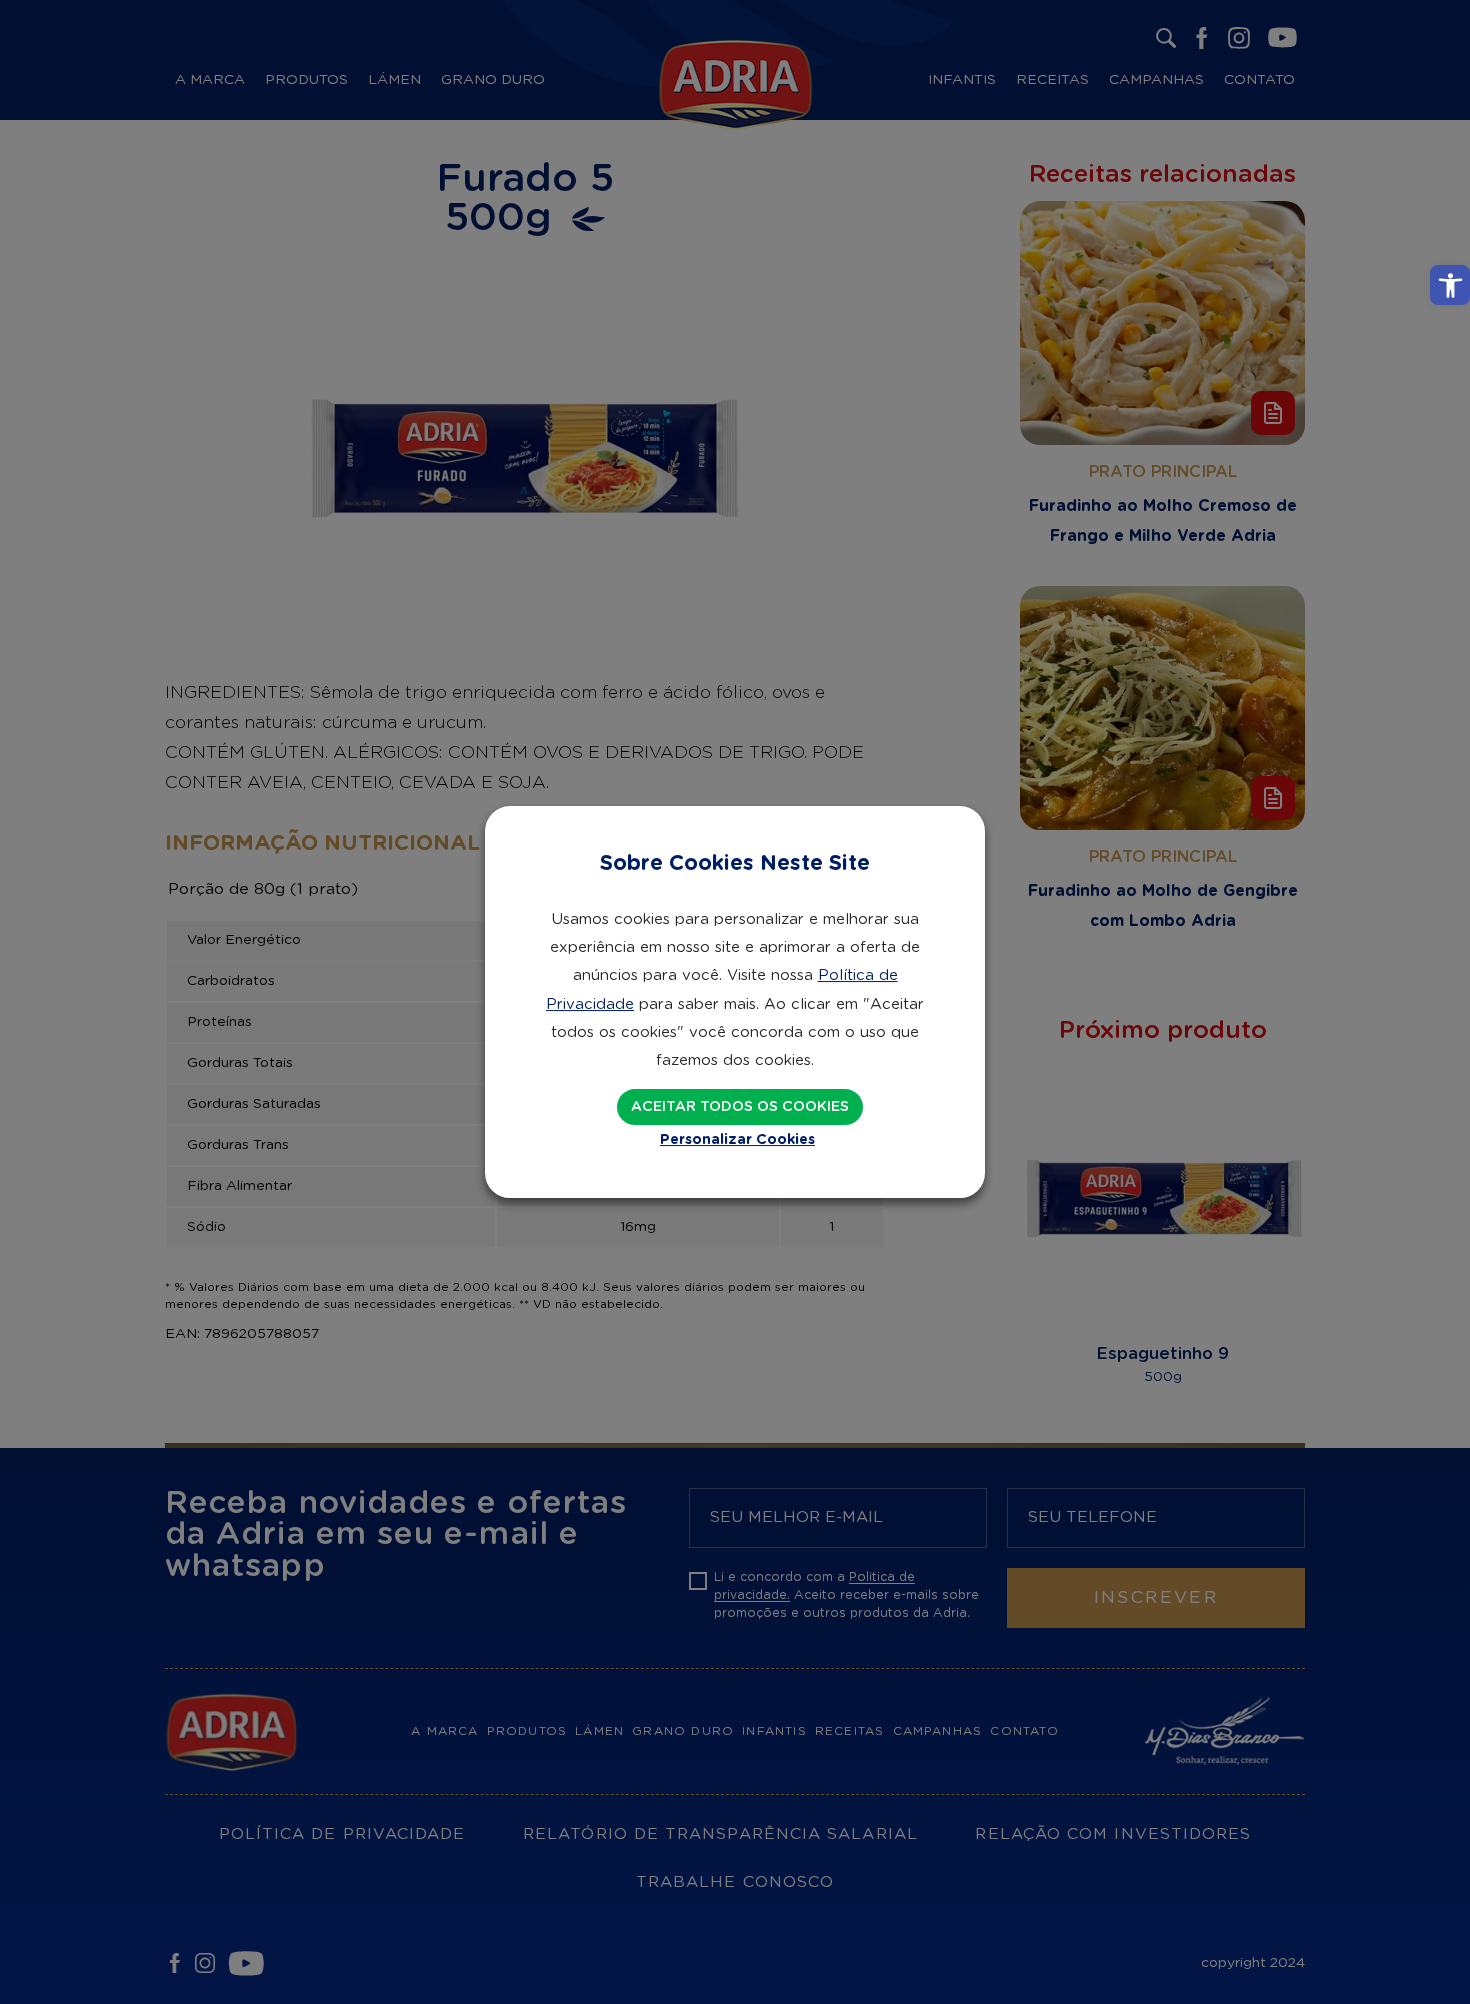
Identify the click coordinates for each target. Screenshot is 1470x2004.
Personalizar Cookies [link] (737, 1140)
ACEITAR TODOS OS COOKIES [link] (740, 1107)
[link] (1450, 285)
